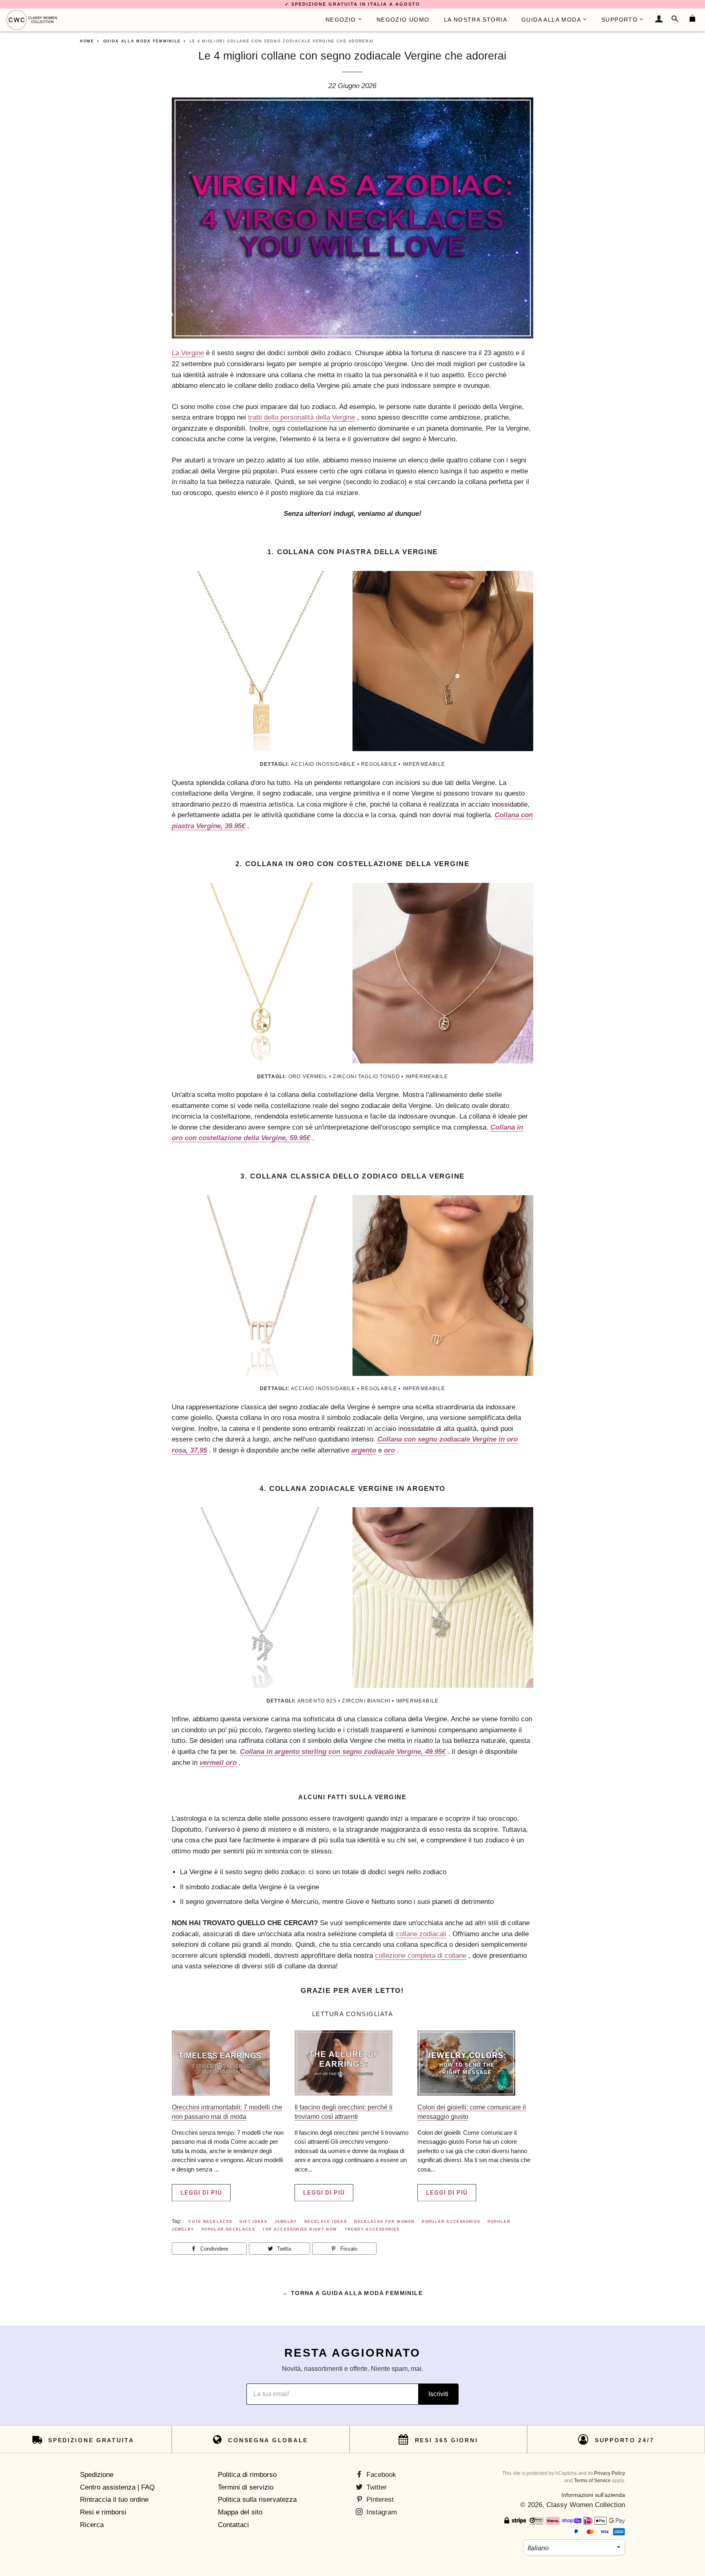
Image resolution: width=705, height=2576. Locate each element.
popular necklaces (228, 2229)
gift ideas (253, 2222)
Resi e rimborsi (103, 2512)
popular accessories (451, 2222)
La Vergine (188, 353)
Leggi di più (201, 2193)
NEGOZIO (341, 20)
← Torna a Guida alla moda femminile (352, 2293)
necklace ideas (326, 2222)
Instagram (381, 2512)
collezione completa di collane (421, 1956)
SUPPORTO (620, 20)
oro (389, 1450)
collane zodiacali (421, 1934)
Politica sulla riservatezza (257, 2500)
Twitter (376, 2487)
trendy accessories (372, 2229)
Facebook (380, 2475)
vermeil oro (218, 1763)
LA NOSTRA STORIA (476, 20)
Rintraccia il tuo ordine (114, 2500)
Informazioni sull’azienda (593, 2495)
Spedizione (97, 2475)
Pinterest (379, 2500)
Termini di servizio (246, 2487)
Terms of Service (592, 2481)
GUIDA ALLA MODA (551, 20)
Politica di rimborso (247, 2475)
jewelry (286, 2222)
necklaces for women (384, 2222)
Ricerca (92, 2525)
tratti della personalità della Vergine (302, 417)
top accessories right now (300, 2229)
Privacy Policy (610, 2473)
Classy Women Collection (586, 2505)
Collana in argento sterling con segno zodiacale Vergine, (343, 1752)
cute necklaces (210, 2222)
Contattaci (233, 2525)
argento (364, 1450)
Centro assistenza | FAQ (117, 2487)
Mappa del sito (240, 2512)
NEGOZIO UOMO (403, 20)
